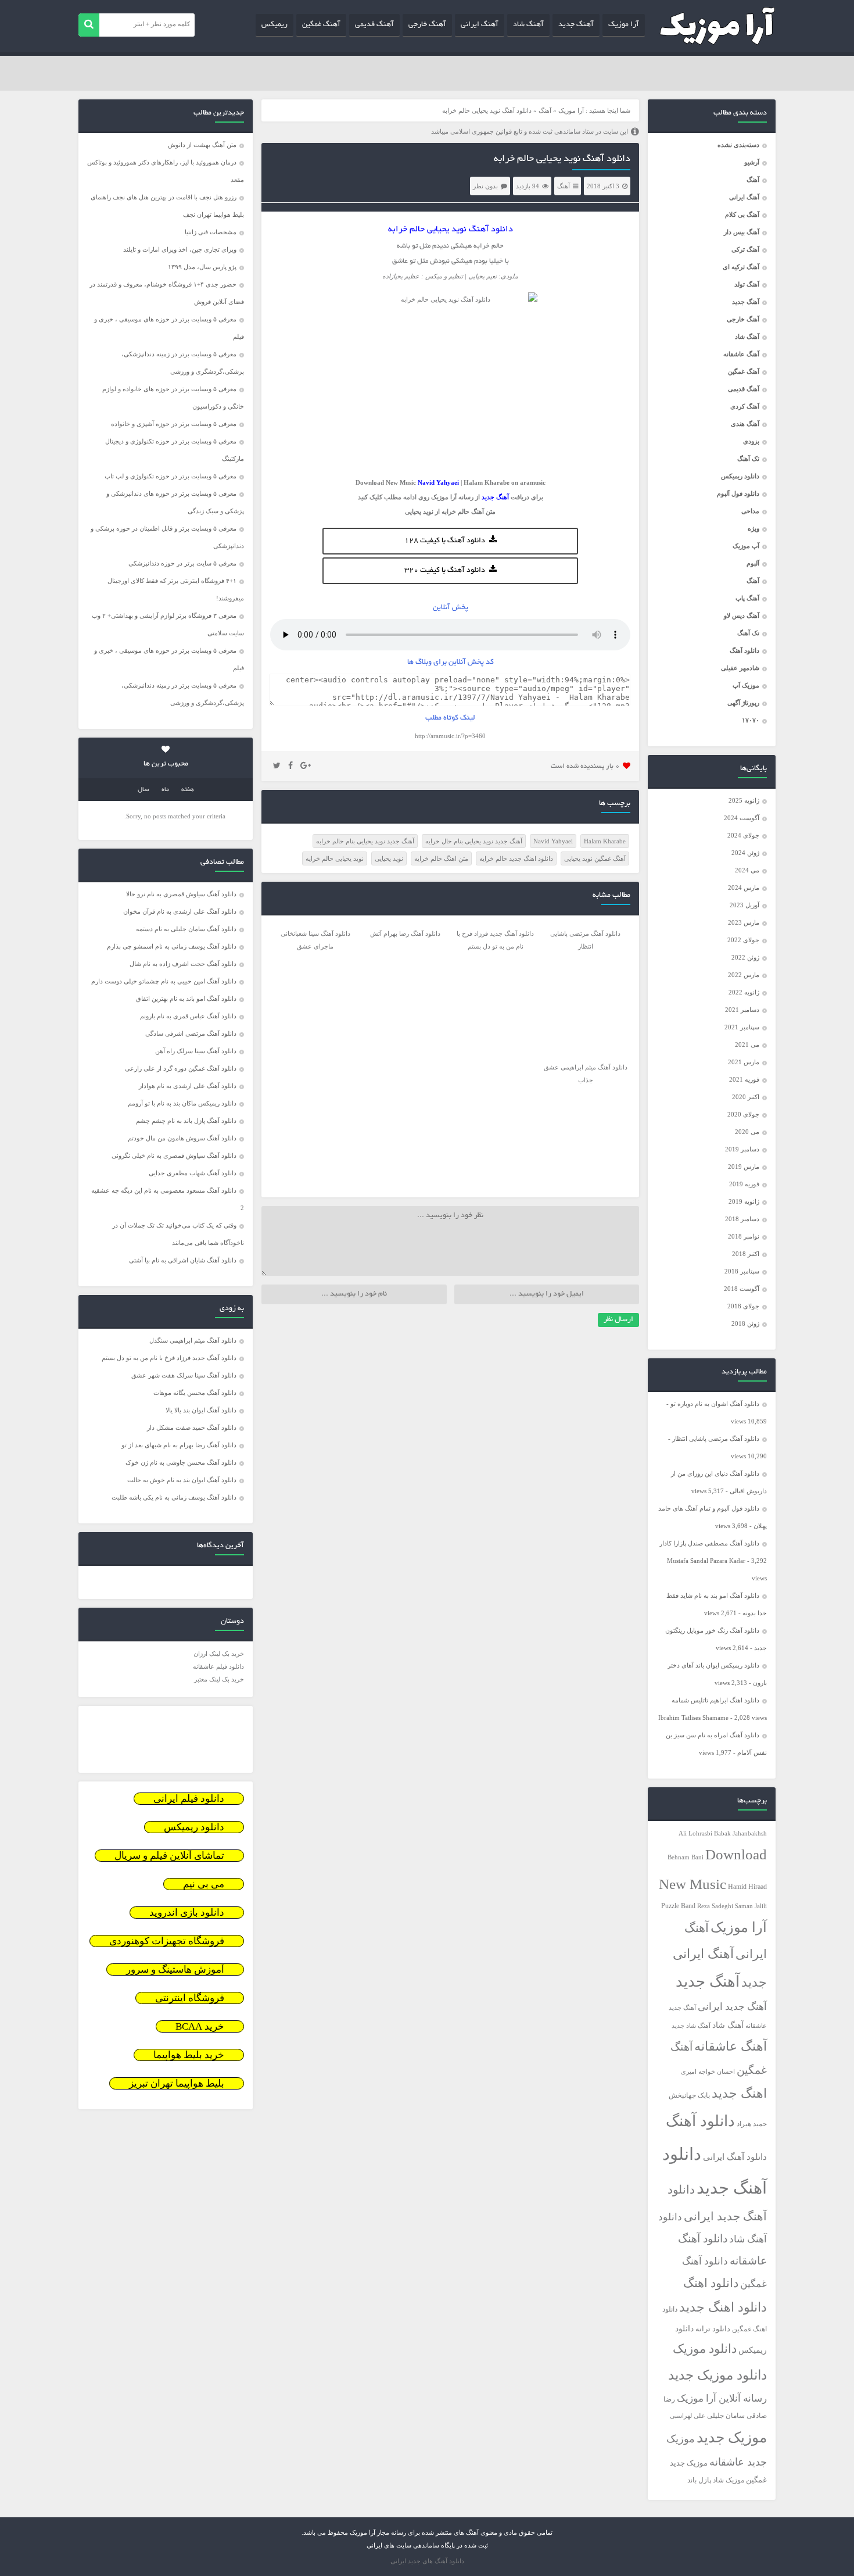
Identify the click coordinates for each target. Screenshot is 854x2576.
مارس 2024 (744, 888)
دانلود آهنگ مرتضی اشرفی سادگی (191, 1033)
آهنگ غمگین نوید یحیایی (595, 858)
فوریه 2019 (744, 1184)
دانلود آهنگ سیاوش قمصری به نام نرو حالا (181, 894)
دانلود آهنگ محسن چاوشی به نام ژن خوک (181, 1462)
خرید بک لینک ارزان (219, 1654)
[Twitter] (277, 766)
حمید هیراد (752, 2124)
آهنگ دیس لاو (742, 616)
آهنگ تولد (747, 284)
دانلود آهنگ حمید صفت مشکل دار (192, 1427)
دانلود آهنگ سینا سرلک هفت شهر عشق (184, 1375)
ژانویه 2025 (744, 800)
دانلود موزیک (705, 2349)
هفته (188, 790)
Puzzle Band (678, 1906)
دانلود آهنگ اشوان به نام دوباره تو (715, 1404)
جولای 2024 (743, 835)
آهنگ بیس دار (742, 232)
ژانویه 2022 (744, 992)
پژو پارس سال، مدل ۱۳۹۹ (201, 267)
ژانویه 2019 (744, 1201)
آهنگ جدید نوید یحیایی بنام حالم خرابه (365, 841)
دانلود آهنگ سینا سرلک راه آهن (196, 1051)
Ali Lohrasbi (695, 1833)
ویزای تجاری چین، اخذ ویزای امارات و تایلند (180, 249)
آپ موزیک (746, 546)
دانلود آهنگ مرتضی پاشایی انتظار (716, 1439)
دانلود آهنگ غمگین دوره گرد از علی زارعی (181, 1068)
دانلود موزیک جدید (717, 2375)
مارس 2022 (744, 975)
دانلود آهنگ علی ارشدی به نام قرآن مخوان (180, 911)
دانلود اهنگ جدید (723, 2307)
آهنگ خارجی (427, 25)
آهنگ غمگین (321, 25)
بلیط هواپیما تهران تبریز (177, 2083)
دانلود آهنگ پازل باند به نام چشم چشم (186, 1121)
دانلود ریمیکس (740, 476)
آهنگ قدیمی (374, 25)
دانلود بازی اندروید (187, 1913)
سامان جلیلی (726, 2416)
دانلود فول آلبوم (738, 493)
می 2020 (747, 1132)
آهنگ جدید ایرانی (732, 2007)
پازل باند (699, 2480)
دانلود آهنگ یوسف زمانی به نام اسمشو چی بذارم (172, 946)
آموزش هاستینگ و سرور (175, 1969)
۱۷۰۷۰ (751, 720)
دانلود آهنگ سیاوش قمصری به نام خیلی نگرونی (174, 1155)
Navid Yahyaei (553, 841)
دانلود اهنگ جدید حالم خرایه (516, 858)
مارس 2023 (744, 922)
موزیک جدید (732, 2437)
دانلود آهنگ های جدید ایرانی (427, 2561)
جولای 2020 (743, 1114)
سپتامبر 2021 (742, 1027)
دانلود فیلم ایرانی (189, 1799)
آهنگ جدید (576, 25)
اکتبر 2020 (746, 1097)
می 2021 (747, 1044)
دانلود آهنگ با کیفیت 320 (445, 571)
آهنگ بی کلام (742, 214)
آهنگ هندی (745, 424)
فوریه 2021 (744, 1079)
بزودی (751, 441)
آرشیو (752, 162)
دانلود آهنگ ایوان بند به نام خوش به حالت (182, 1480)
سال (143, 790)
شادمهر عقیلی (740, 668)
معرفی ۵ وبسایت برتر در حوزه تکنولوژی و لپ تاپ (171, 476)
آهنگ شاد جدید (691, 2026)
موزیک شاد (729, 2480)
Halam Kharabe (605, 841)
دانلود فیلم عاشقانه (218, 1666)
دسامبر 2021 (742, 1010)
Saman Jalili (751, 1906)
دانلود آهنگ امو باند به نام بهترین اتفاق (186, 999)
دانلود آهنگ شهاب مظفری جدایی (193, 1173)
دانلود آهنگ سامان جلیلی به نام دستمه (186, 929)
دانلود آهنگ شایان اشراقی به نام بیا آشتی (183, 1260)
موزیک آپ (746, 685)
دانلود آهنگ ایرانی (735, 2157)
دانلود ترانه (713, 2329)
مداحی (750, 511)
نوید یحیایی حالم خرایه (335, 858)
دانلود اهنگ (711, 2283)
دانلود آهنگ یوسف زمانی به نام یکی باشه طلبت (174, 1497)
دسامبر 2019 (742, 1149)
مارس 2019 (744, 1167)
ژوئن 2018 (745, 1323)
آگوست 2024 (742, 818)
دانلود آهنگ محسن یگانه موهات (195, 1393)
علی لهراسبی (688, 2416)
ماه (165, 790)
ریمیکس (274, 25)
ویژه (753, 528)
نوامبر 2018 (744, 1236)
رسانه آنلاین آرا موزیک (722, 2398)
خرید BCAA (200, 2026)
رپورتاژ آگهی (743, 703)
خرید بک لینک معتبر (219, 1679)
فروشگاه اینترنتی (190, 1998)
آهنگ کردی (745, 406)
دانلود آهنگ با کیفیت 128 (445, 541)
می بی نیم (204, 1884)
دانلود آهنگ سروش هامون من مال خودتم (182, 1138)
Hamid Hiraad (747, 1887)
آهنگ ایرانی (480, 25)
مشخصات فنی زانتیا (211, 232)
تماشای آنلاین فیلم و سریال (169, 1856)
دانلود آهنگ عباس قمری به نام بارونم (188, 1016)
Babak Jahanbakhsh (740, 1833)
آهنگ (753, 180)
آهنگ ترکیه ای (741, 267)
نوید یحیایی (419, 511)
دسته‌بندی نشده (738, 145)
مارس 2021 (744, 1062)
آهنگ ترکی (745, 249)
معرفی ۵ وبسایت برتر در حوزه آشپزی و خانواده (174, 424)
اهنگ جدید (739, 2094)
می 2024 (747, 870)
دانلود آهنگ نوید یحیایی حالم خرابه (562, 159)
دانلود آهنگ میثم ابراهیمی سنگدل (193, 1340)
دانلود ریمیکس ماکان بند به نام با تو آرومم (182, 1103)
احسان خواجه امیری (708, 2071)
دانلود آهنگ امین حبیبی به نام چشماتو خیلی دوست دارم (164, 981)
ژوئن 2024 (745, 853)
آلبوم (753, 563)
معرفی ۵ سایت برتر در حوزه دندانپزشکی (182, 563)
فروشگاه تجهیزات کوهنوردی (167, 1941)
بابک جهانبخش (689, 2096)
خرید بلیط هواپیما (189, 2055)
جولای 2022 (743, 940)
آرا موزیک (624, 25)
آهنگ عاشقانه (741, 354)
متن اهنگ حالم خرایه (441, 858)
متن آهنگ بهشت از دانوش (202, 145)
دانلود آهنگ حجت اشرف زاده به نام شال (183, 964)
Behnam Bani (686, 1857)
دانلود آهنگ (744, 650)
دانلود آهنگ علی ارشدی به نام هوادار (188, 1086)
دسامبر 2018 (742, 1219)
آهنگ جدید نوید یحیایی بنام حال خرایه (474, 841)
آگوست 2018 (742, 1289)
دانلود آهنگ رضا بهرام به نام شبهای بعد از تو (179, 1445)
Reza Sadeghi (715, 1906)
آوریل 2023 (744, 905)
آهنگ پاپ (747, 598)
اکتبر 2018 (746, 1254)
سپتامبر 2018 (742, 1271)
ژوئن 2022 (745, 957)
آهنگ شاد (528, 25)
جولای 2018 (743, 1306)
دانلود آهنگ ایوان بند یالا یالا (201, 1410)
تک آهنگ (748, 459)
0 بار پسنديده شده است (585, 766)
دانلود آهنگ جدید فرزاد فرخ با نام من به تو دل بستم (169, 1358)
